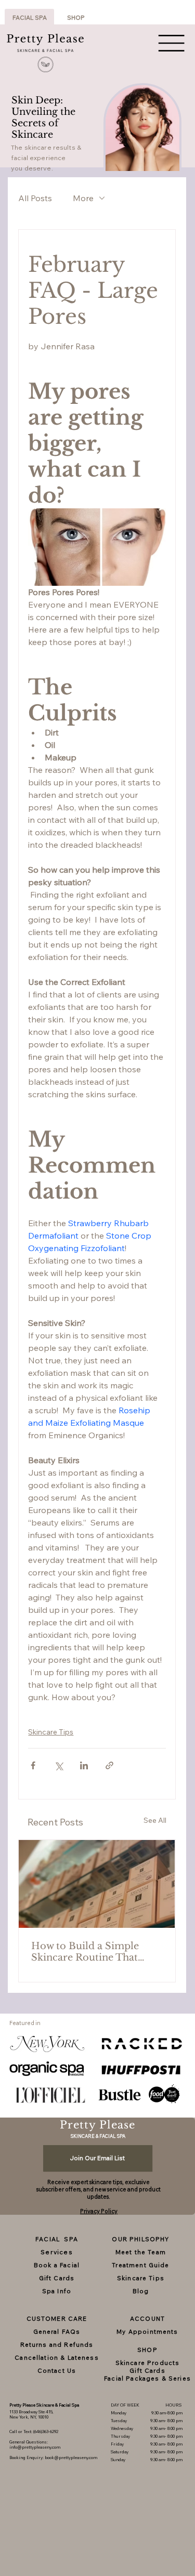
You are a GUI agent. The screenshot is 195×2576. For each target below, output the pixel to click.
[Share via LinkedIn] (84, 1765)
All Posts (35, 198)
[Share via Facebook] (33, 1765)
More (83, 198)
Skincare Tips (51, 1732)
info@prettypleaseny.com (35, 2447)
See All (155, 1820)
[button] (141, 2070)
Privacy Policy (99, 2211)
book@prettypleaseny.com (71, 2457)
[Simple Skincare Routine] (97, 1884)
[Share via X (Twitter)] (58, 1765)
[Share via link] (109, 1765)
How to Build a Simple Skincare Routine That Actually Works (85, 1952)
